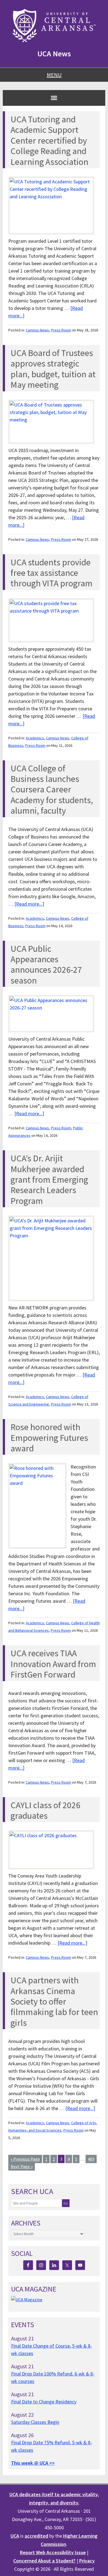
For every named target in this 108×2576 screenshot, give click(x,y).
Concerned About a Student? (44, 2561)
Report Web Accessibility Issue (53, 2552)
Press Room (61, 330)
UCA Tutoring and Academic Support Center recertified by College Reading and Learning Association (49, 141)
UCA (15, 2536)
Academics (35, 738)
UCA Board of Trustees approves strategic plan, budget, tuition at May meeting (53, 369)
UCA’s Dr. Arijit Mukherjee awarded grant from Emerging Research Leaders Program (49, 1180)
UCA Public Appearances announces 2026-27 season (46, 965)
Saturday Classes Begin (35, 2422)
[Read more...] (29, 904)
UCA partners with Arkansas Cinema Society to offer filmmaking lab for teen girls (54, 2002)
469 (91, 2159)
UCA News (54, 54)
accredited (36, 2536)
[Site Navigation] (54, 98)
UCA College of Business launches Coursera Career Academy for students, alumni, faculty (52, 790)
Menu (54, 75)
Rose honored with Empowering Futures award (49, 1438)
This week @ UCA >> (33, 2463)
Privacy (87, 2561)
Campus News (37, 330)
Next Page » (22, 2166)
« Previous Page (25, 2159)
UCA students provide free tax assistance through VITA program (52, 573)
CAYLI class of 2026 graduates (45, 1810)
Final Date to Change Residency (44, 2402)
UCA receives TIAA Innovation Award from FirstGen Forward (53, 1664)
